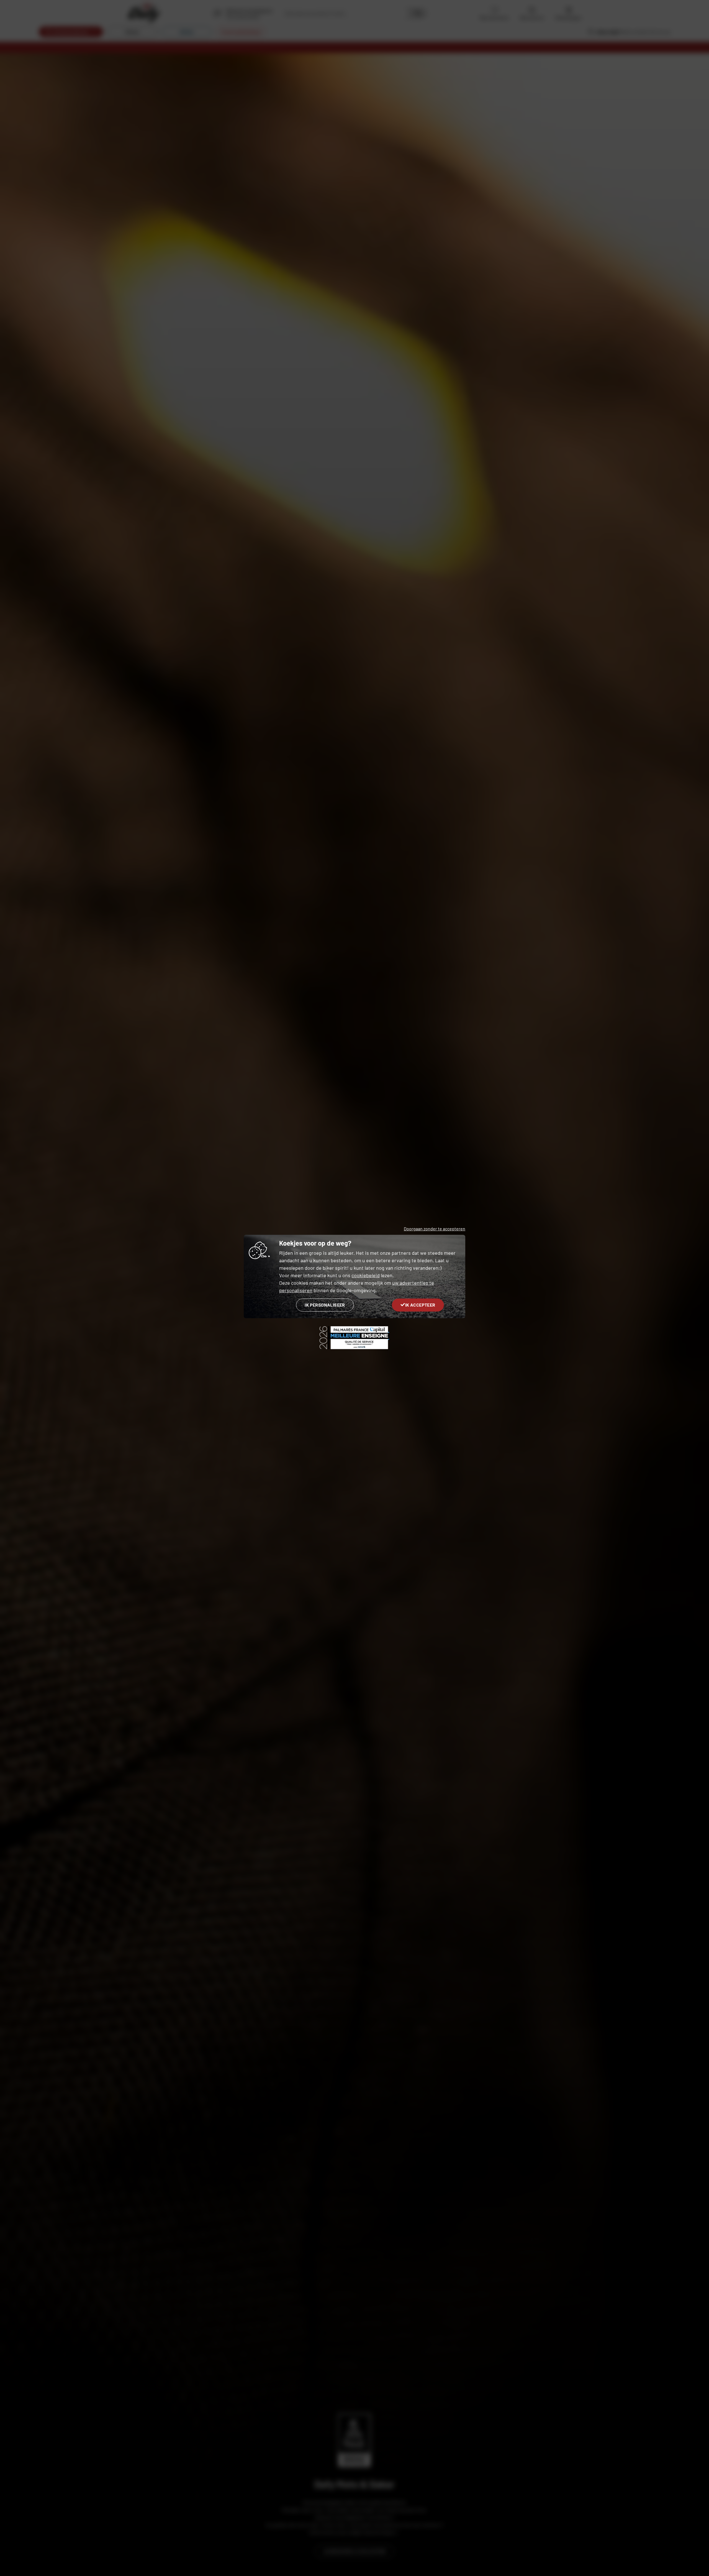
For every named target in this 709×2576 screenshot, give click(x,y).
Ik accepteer (420, 1305)
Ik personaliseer (325, 1305)
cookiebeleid (366, 1275)
